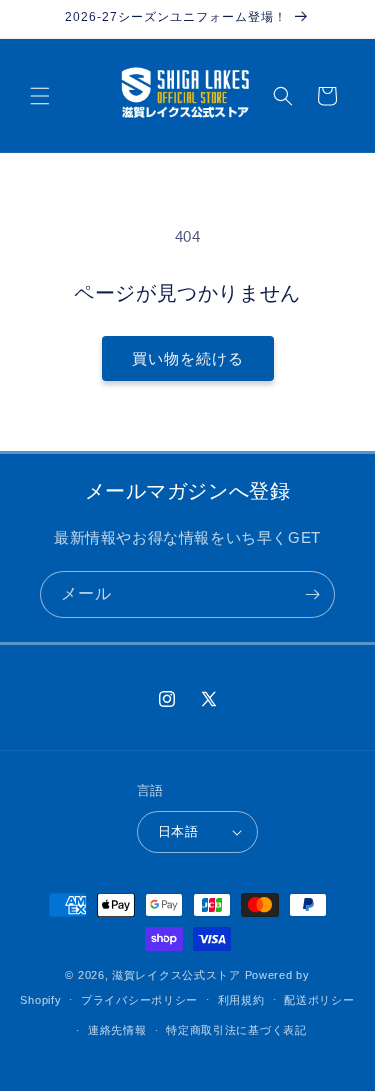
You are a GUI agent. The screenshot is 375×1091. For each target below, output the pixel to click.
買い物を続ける (188, 358)
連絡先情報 (117, 1030)
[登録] (312, 594)
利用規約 (241, 1000)
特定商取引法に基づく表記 (236, 1030)
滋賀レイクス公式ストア (176, 975)
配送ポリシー (319, 1000)
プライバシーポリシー (139, 1000)
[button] (40, 96)
